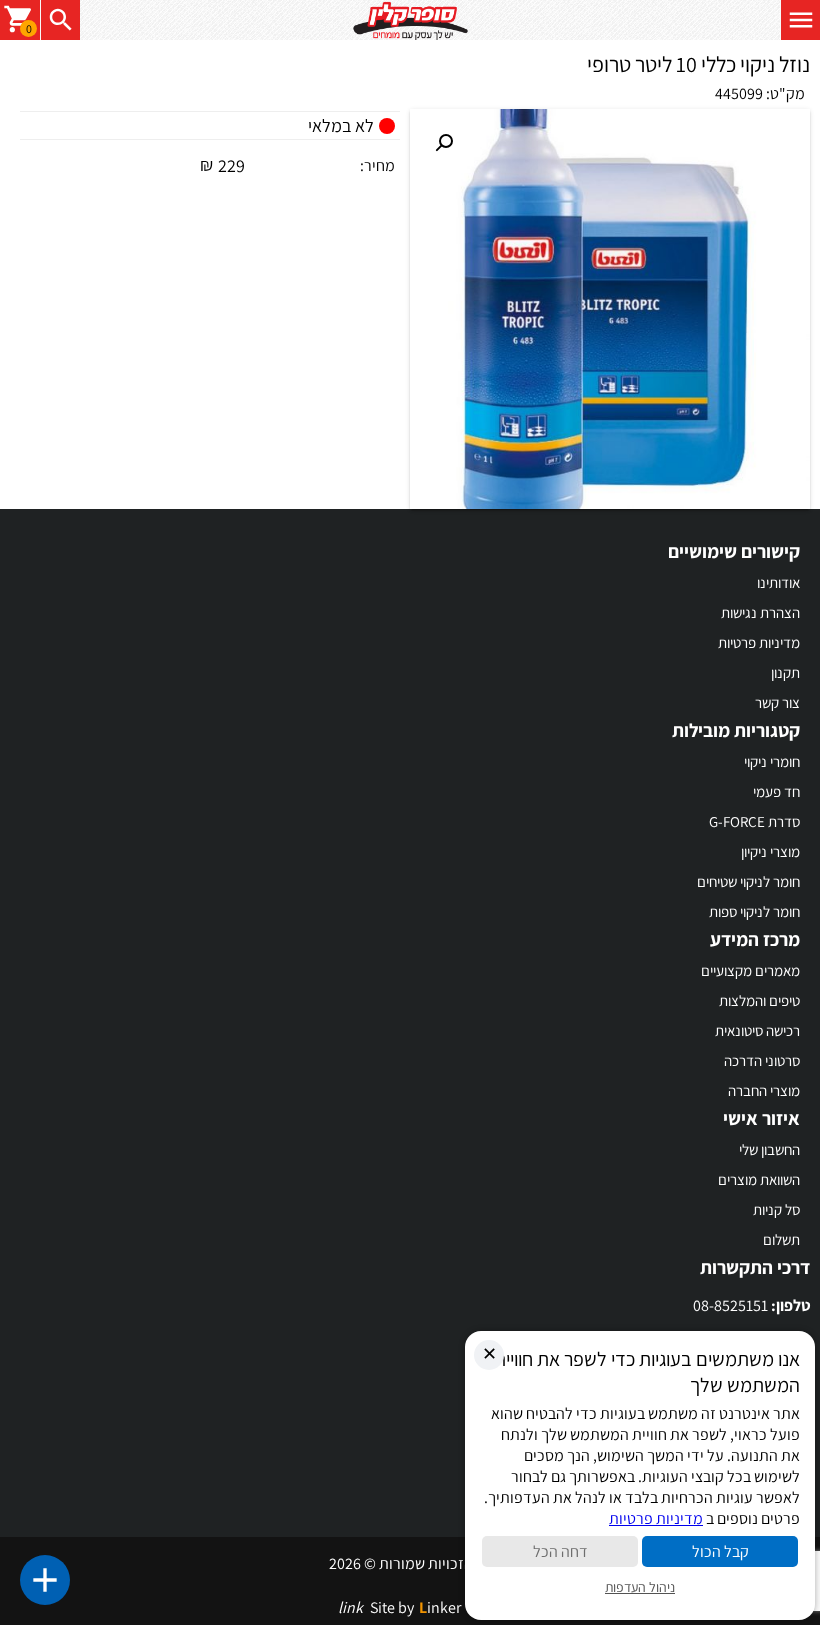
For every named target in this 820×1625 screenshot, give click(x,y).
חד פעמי (776, 791)
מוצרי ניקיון (770, 851)
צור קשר (777, 702)
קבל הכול (720, 1551)
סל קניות (776, 1209)
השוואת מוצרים (759, 1179)
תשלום (781, 1239)
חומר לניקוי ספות (754, 911)
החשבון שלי (769, 1149)
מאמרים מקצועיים (750, 970)
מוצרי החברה (764, 1090)
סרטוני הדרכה (762, 1060)
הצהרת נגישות (760, 612)
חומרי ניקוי (772, 761)
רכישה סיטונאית (757, 1030)
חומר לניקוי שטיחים (748, 881)
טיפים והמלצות (759, 1000)
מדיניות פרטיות (759, 642)
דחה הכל (560, 1551)
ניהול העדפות (640, 1587)
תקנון (785, 672)
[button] (444, 143)
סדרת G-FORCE (754, 821)
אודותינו (778, 582)
